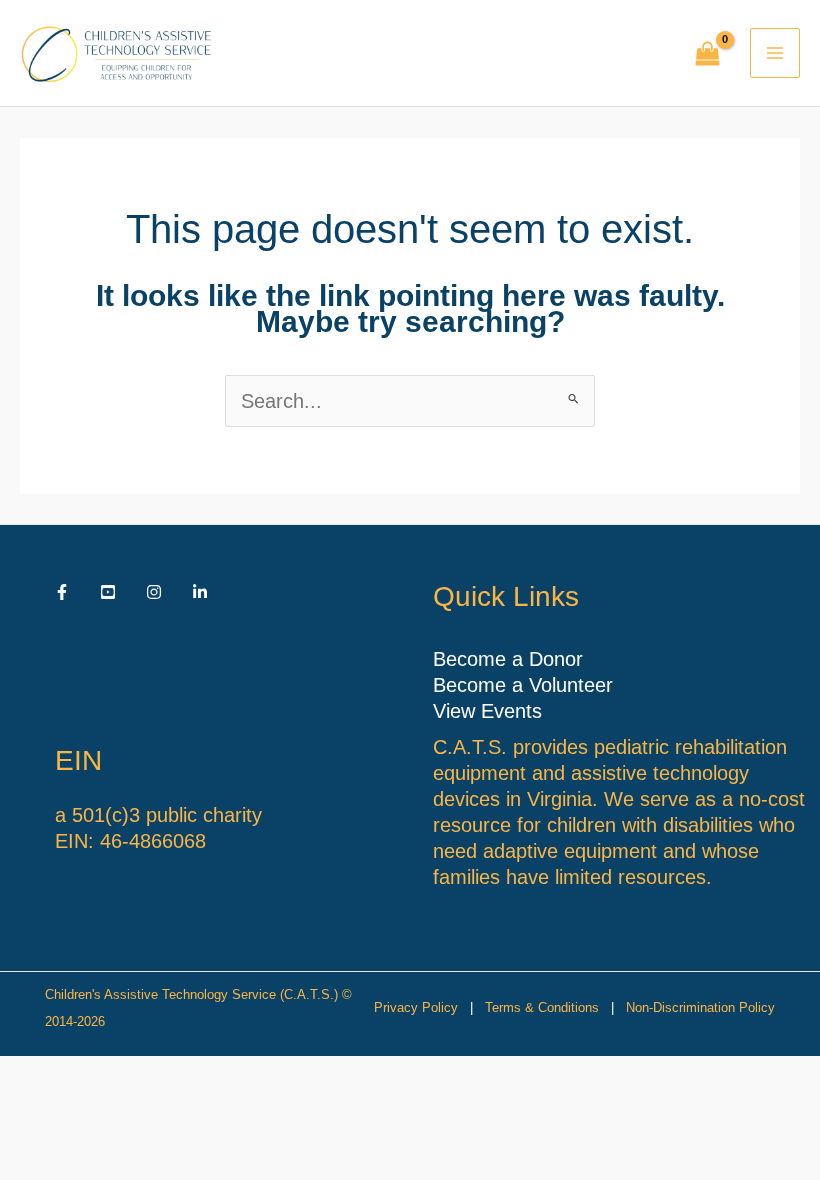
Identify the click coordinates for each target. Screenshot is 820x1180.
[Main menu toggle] (775, 53)
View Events (487, 711)
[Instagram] (154, 592)
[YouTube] (108, 592)
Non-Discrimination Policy (700, 1007)
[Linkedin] (200, 592)
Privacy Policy (416, 1007)
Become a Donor (508, 659)
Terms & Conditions (542, 1007)
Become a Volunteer (523, 685)
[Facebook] (62, 592)
